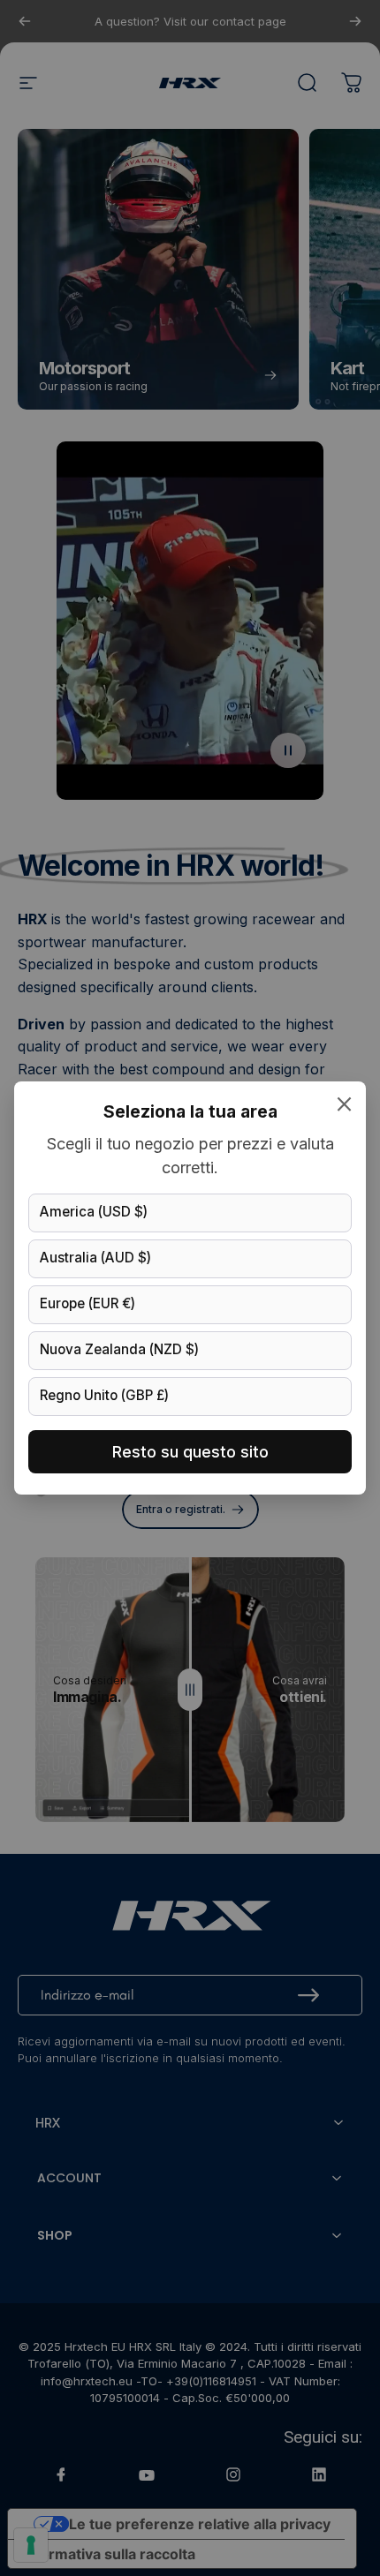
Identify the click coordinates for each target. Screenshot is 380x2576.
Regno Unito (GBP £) (104, 1395)
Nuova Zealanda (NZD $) (119, 1349)
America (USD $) (94, 1212)
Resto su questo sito (190, 1452)
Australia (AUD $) (95, 1258)
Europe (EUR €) (87, 1303)
